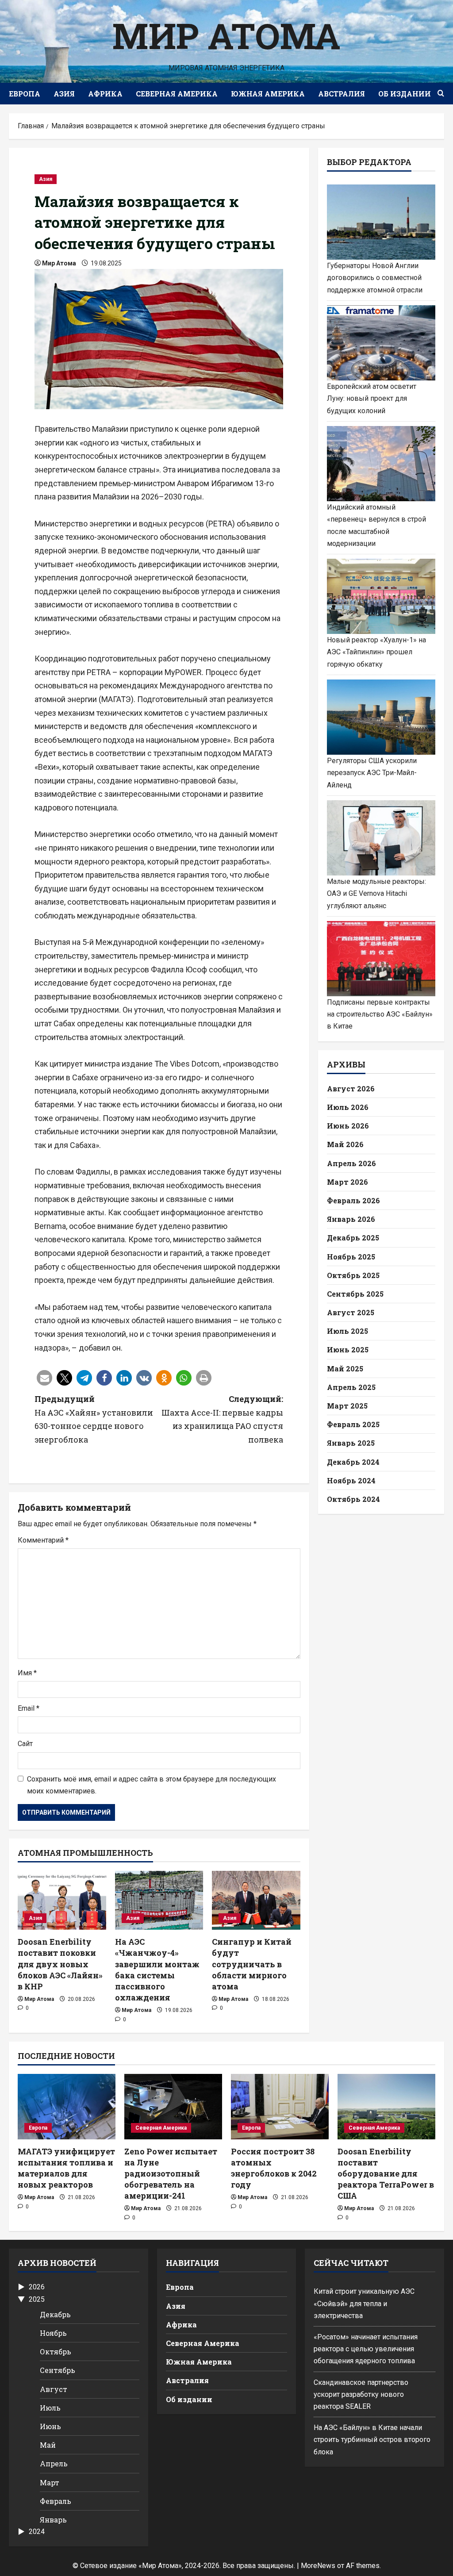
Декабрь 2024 (353, 1462)
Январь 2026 (351, 1219)
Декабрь (55, 2314)
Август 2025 (351, 1312)
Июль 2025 (347, 1331)
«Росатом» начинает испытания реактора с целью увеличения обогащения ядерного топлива (366, 2349)
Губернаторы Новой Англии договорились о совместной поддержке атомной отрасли (375, 278)
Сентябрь (58, 2370)
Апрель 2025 (351, 1387)
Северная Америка (177, 94)
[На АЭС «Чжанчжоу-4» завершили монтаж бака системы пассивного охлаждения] (159, 1900)
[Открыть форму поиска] (441, 94)
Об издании (405, 94)
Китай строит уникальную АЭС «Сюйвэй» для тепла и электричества (364, 2303)
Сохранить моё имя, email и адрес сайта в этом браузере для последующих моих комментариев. (152, 1785)
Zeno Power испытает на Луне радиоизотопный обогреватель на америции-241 (171, 2174)
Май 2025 (345, 1369)
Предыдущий (94, 1419)
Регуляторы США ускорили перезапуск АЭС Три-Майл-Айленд (372, 773)
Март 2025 (347, 1406)
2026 (37, 2287)
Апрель (54, 2463)
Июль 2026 (348, 1107)
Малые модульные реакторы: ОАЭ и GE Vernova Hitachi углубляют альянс (376, 893)
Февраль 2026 (353, 1200)
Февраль (56, 2501)
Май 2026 (345, 1144)
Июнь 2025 (348, 1349)
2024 (37, 2532)
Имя (27, 1673)
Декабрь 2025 (353, 1238)
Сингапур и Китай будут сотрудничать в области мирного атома (252, 1964)
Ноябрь (53, 2333)
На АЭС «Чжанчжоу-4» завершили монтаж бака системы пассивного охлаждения (157, 1969)
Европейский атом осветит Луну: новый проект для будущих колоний (372, 398)
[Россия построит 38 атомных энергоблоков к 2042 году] (280, 2106)
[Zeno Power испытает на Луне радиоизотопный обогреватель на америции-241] (173, 2106)
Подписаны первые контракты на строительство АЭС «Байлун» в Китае (380, 1014)
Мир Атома (226, 35)
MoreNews (318, 2566)
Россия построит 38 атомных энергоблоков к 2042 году (274, 2168)
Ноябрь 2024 (351, 1480)
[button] (44, 1378)
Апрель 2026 (351, 1163)
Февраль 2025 (353, 1424)
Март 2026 (347, 1182)
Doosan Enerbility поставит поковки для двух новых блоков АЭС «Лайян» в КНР (60, 1964)
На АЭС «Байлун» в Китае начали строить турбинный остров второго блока (372, 2440)
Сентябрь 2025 (355, 1294)
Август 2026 (351, 1088)
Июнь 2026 (348, 1126)
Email (29, 1708)
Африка (105, 94)
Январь (53, 2520)
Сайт (25, 1744)
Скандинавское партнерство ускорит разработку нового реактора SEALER (361, 2394)
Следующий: (222, 1419)
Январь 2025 (351, 1443)
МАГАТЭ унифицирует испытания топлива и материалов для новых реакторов (66, 2168)
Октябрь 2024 (353, 1499)
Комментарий (43, 1540)
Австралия (342, 94)
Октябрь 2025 (353, 1275)
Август (54, 2389)
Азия (64, 94)
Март (50, 2482)
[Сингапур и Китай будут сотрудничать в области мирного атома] (256, 1900)
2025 (37, 2299)
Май (48, 2445)
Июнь (50, 2426)
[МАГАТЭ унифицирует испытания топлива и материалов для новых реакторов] (67, 2106)
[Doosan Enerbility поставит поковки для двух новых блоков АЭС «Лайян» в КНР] (62, 1900)
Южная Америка (268, 94)
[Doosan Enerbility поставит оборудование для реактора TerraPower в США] (386, 2106)
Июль (50, 2408)
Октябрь (56, 2351)
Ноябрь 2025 (351, 1257)
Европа (25, 94)
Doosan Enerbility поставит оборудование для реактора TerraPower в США (386, 2174)
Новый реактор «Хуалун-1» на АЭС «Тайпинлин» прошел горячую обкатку (376, 652)
